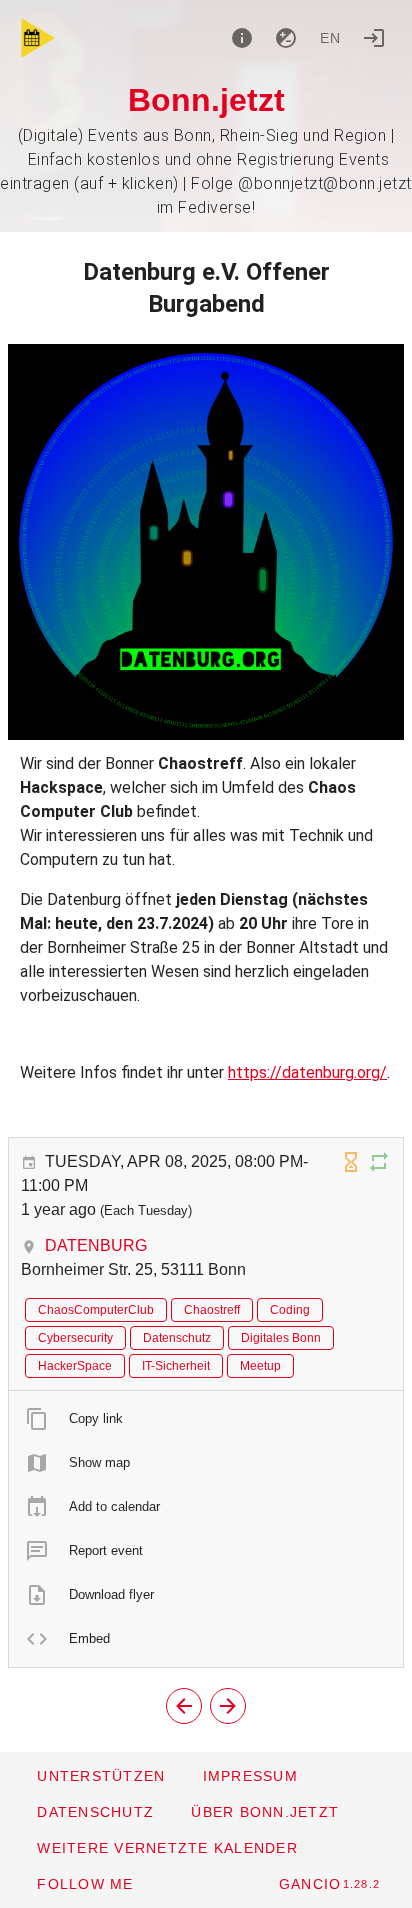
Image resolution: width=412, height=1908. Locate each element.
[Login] (374, 38)
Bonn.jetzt (206, 100)
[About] (242, 38)
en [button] (331, 38)
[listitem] (206, 1419)
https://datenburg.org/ (307, 1072)
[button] (167, 1848)
